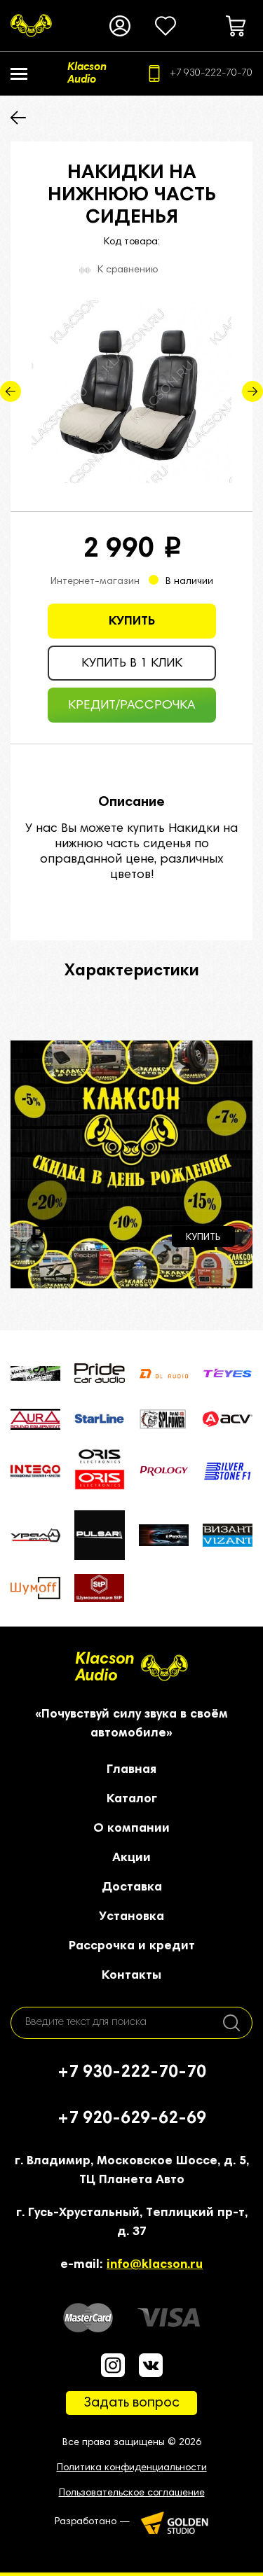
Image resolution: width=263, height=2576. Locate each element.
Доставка (132, 1888)
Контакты (131, 1976)
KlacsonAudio (104, 1668)
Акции (131, 1858)
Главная (131, 1770)
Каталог (132, 1799)
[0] (166, 26)
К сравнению (128, 270)
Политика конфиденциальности (132, 2468)
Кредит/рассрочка (131, 706)
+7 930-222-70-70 (211, 74)
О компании (131, 1829)
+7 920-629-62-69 (132, 2119)
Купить (132, 622)
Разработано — (93, 2522)
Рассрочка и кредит (132, 1947)
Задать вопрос (131, 2403)
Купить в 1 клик (132, 664)
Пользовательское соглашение (132, 2493)
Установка (131, 1917)
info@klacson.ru (155, 2265)
